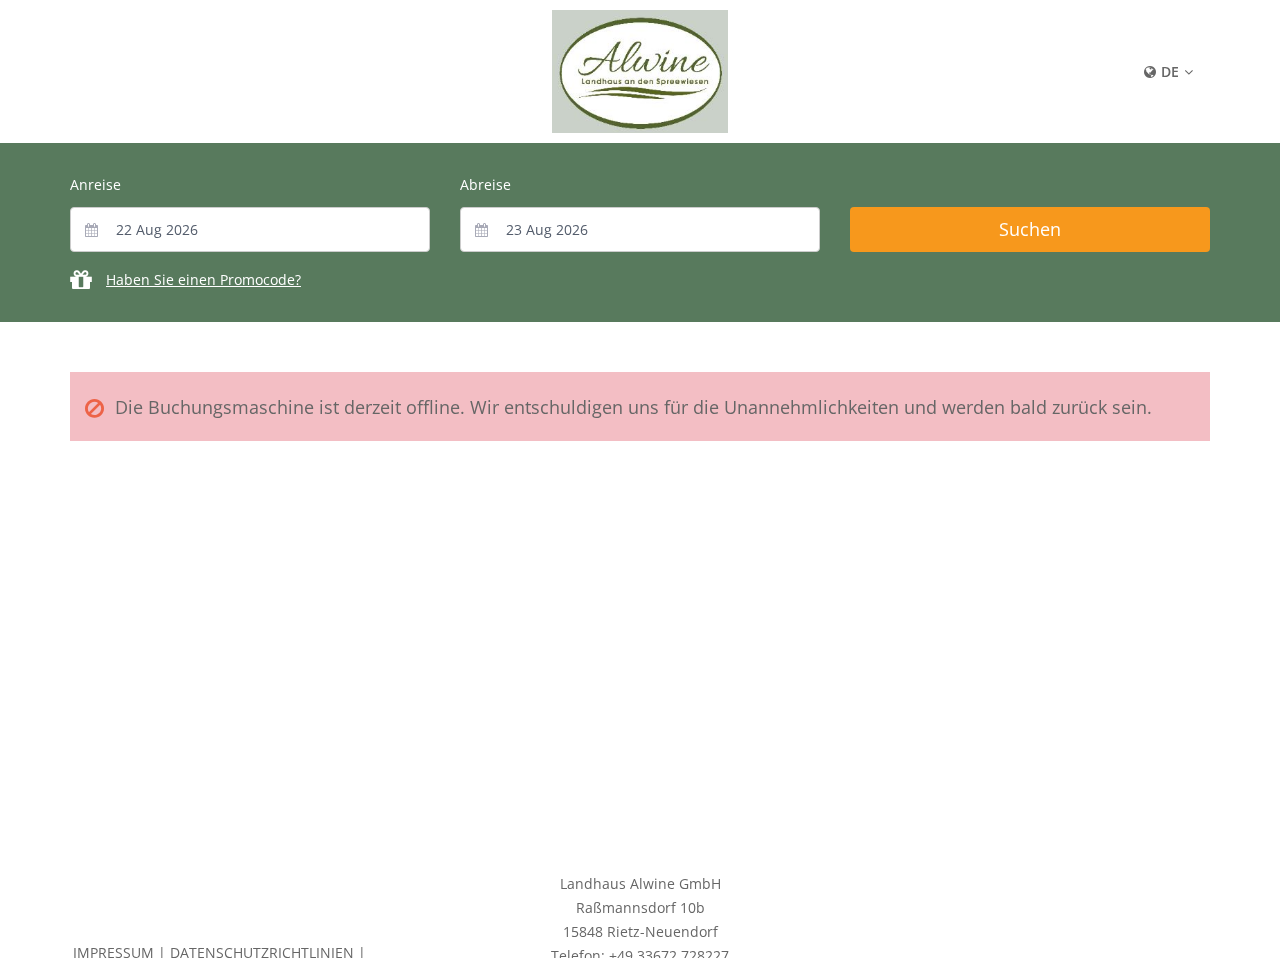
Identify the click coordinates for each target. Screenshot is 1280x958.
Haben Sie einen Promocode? (203, 279)
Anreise (95, 184)
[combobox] (250, 229)
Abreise (485, 184)
